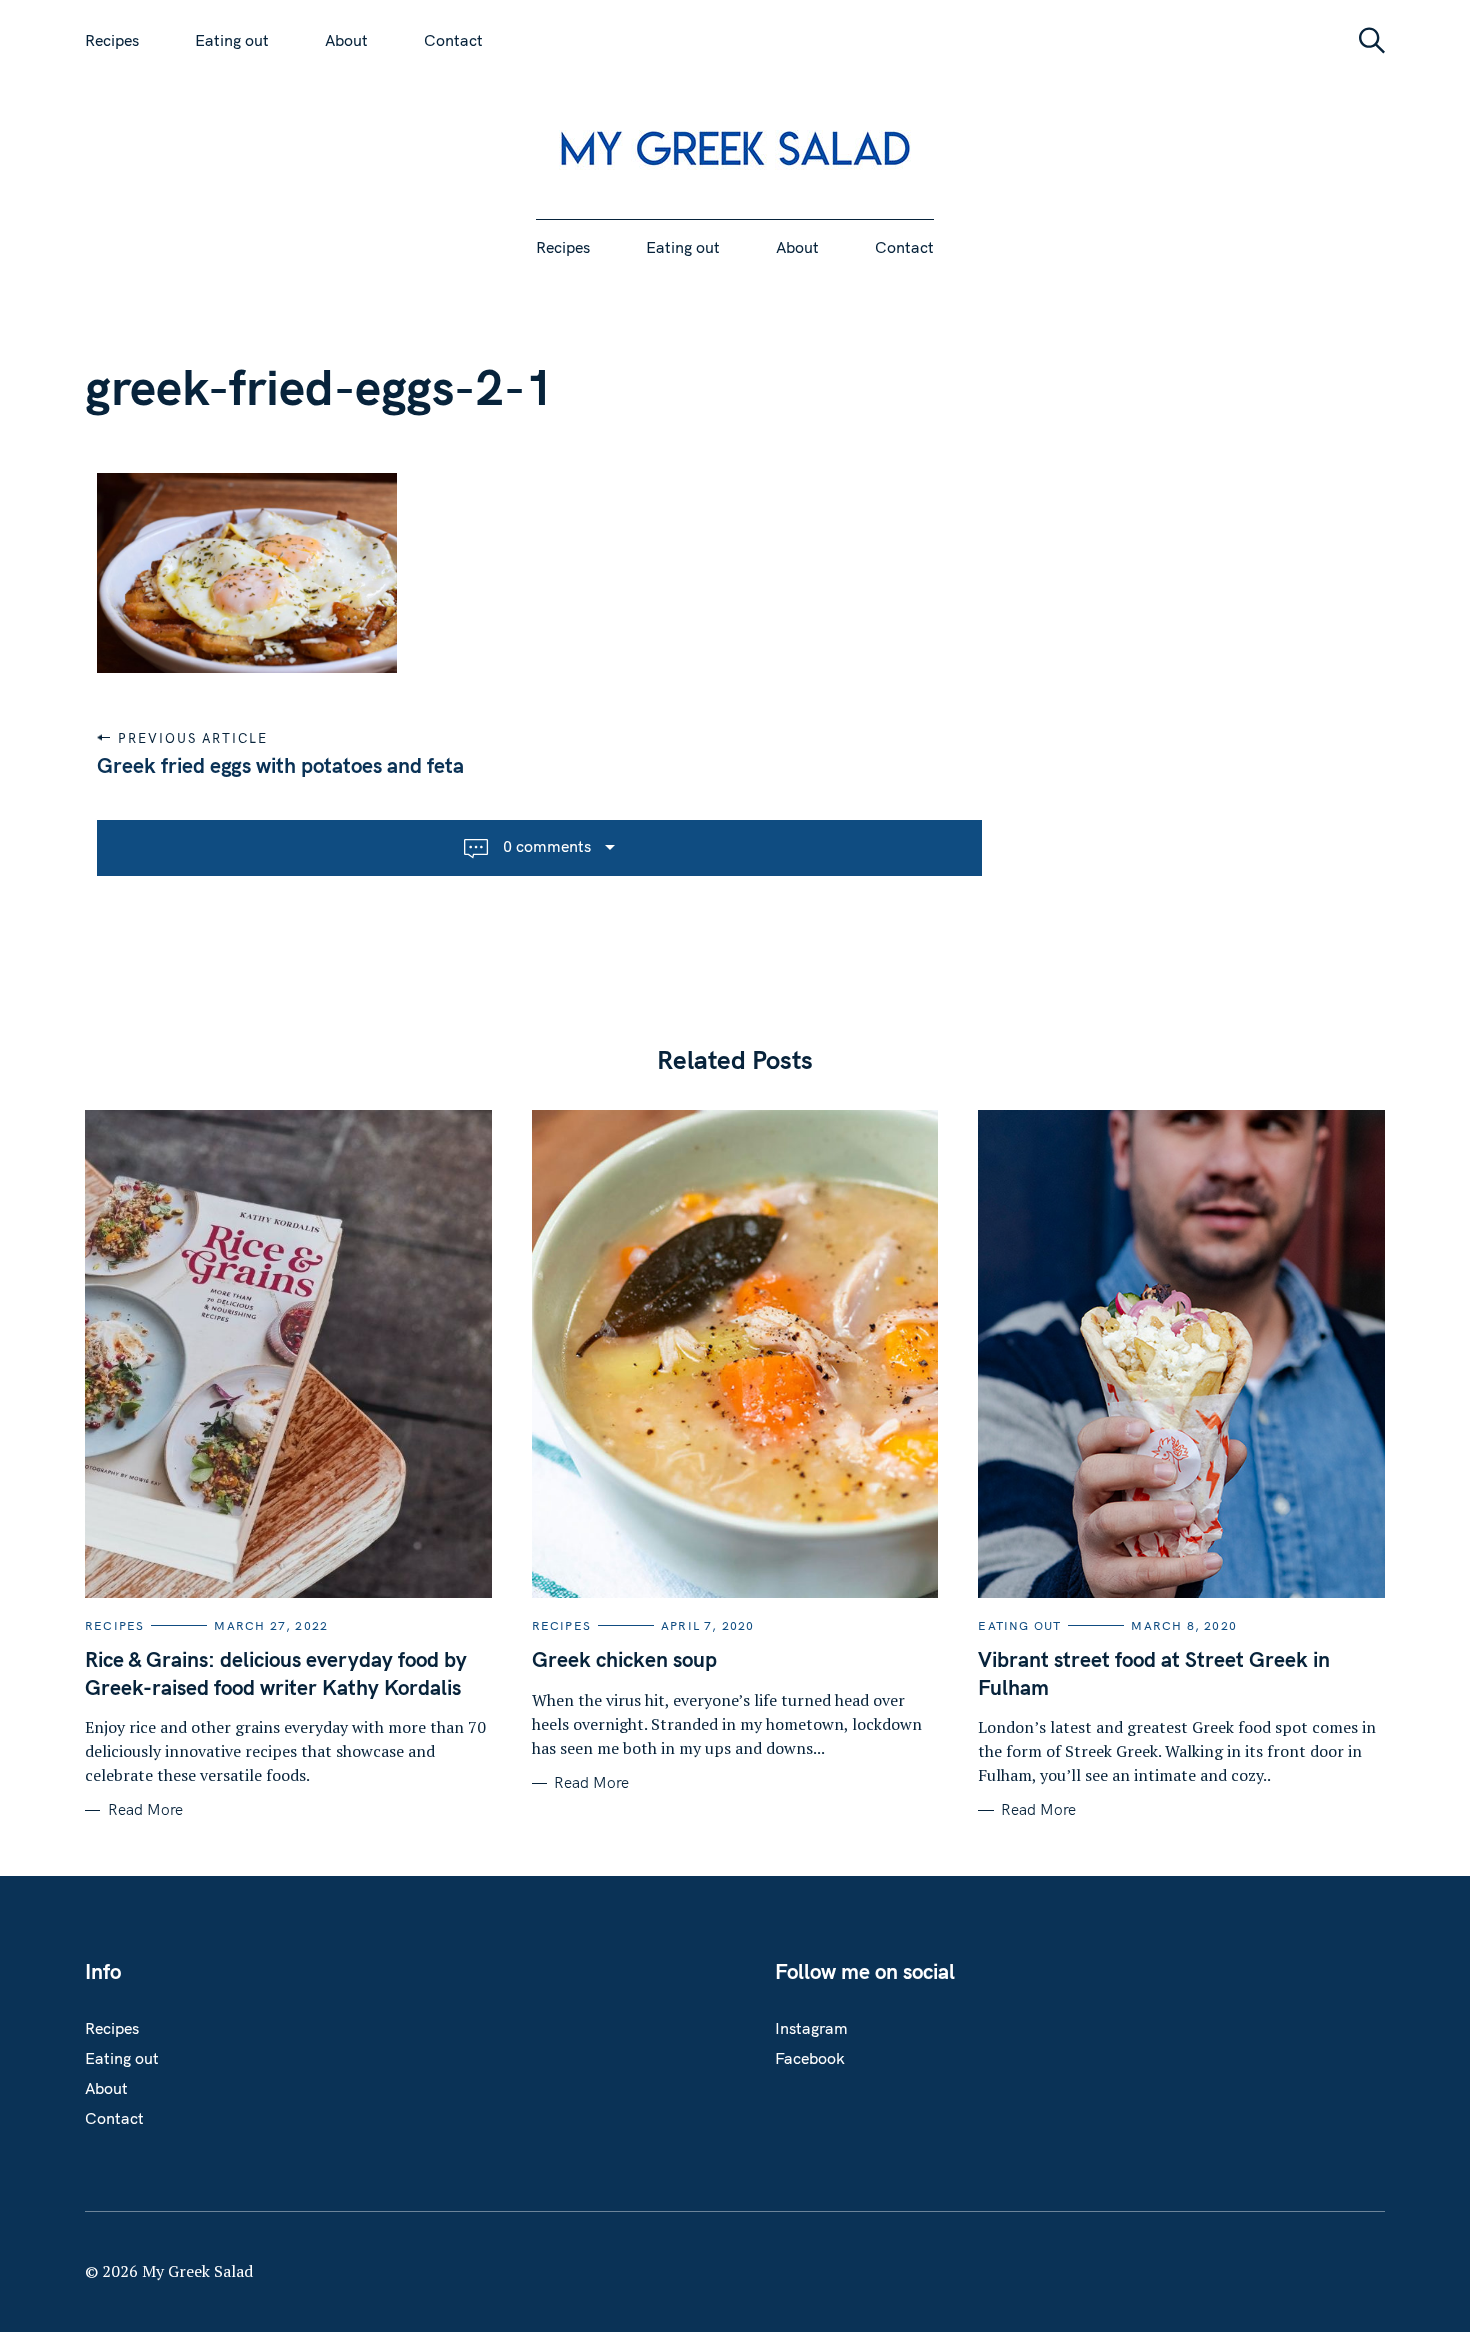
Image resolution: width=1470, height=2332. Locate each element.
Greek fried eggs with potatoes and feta (280, 765)
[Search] (1365, 40)
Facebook (810, 2058)
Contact (453, 40)
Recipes (112, 40)
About (346, 40)
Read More (145, 1810)
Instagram (811, 2028)
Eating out (232, 40)
